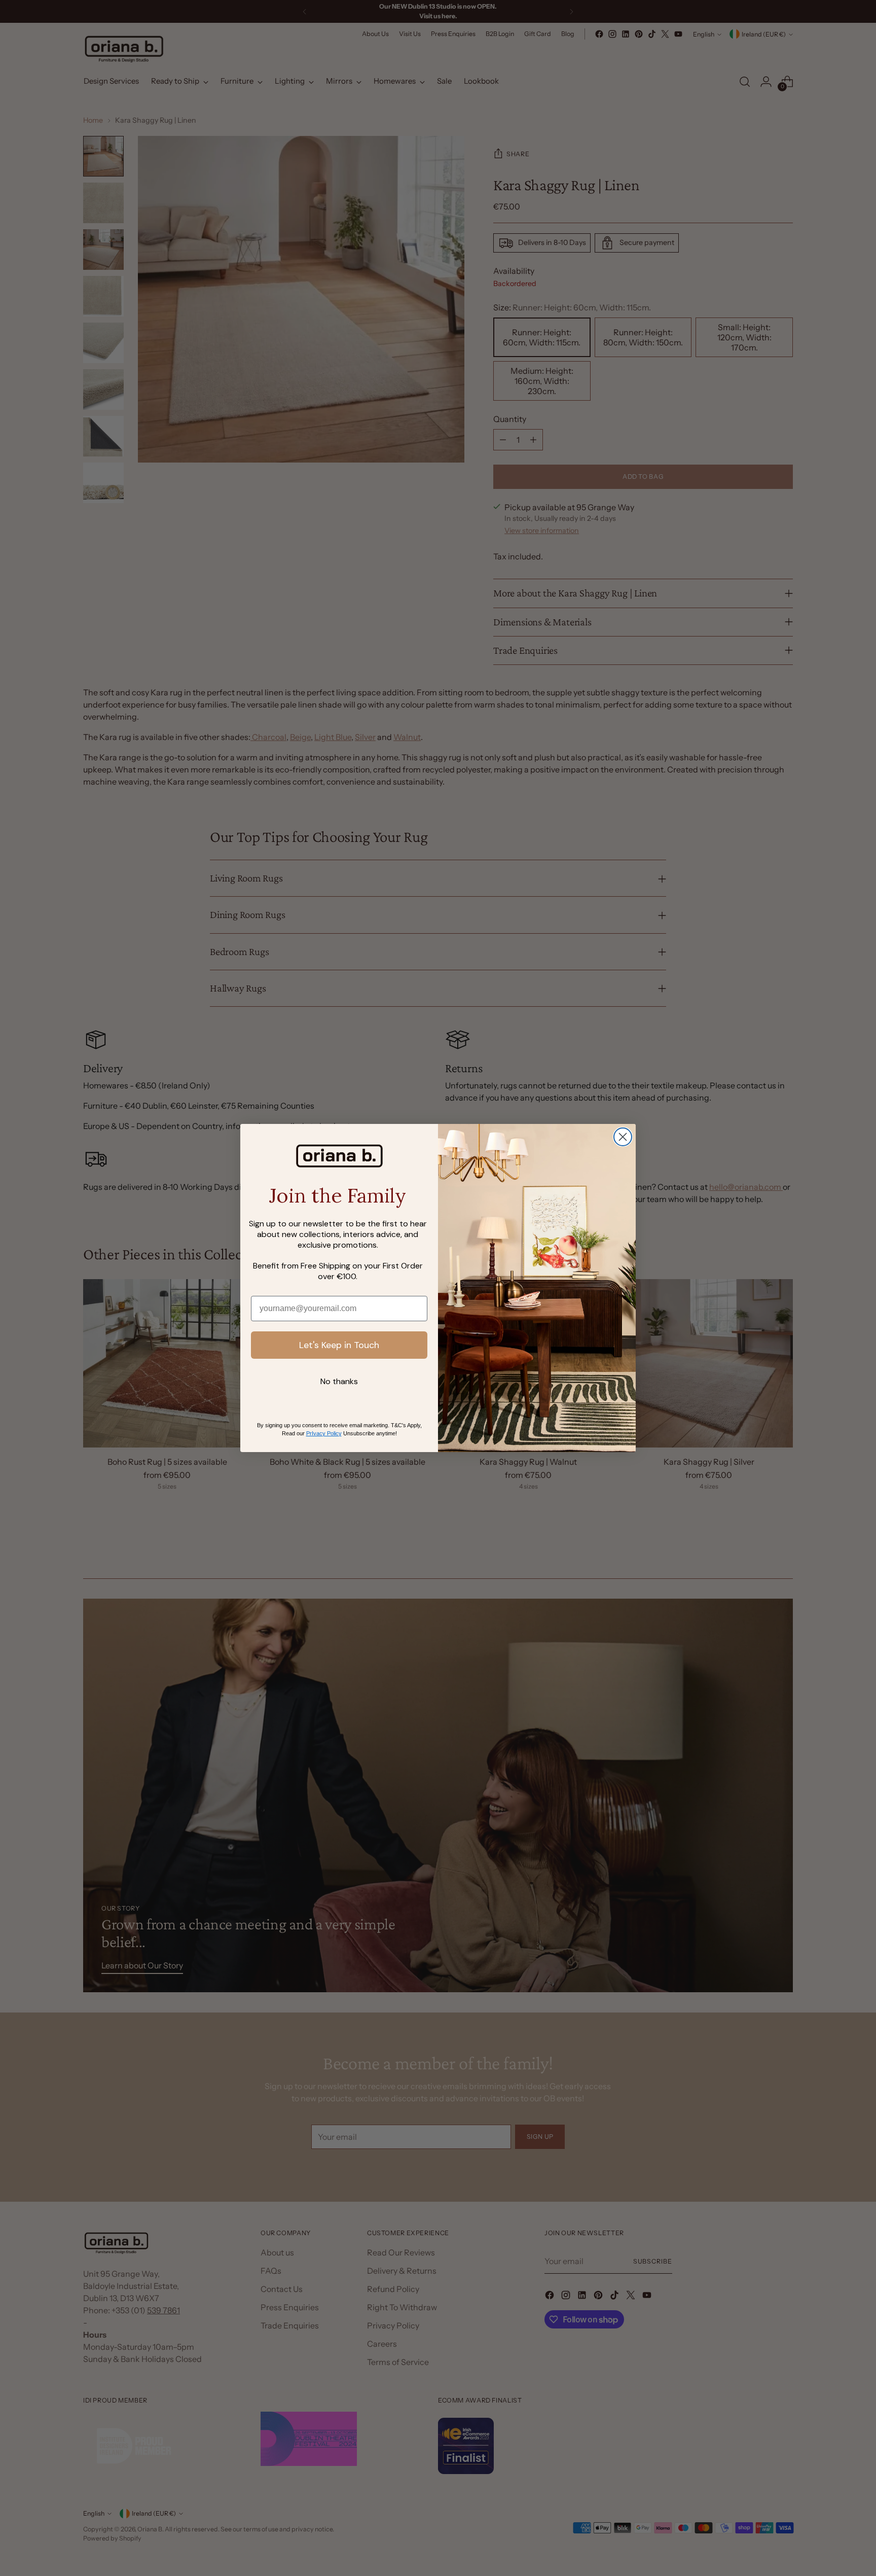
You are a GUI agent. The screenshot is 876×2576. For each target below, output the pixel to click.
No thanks (339, 1381)
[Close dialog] (623, 1137)
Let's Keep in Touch (339, 1345)
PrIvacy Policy (324, 1433)
